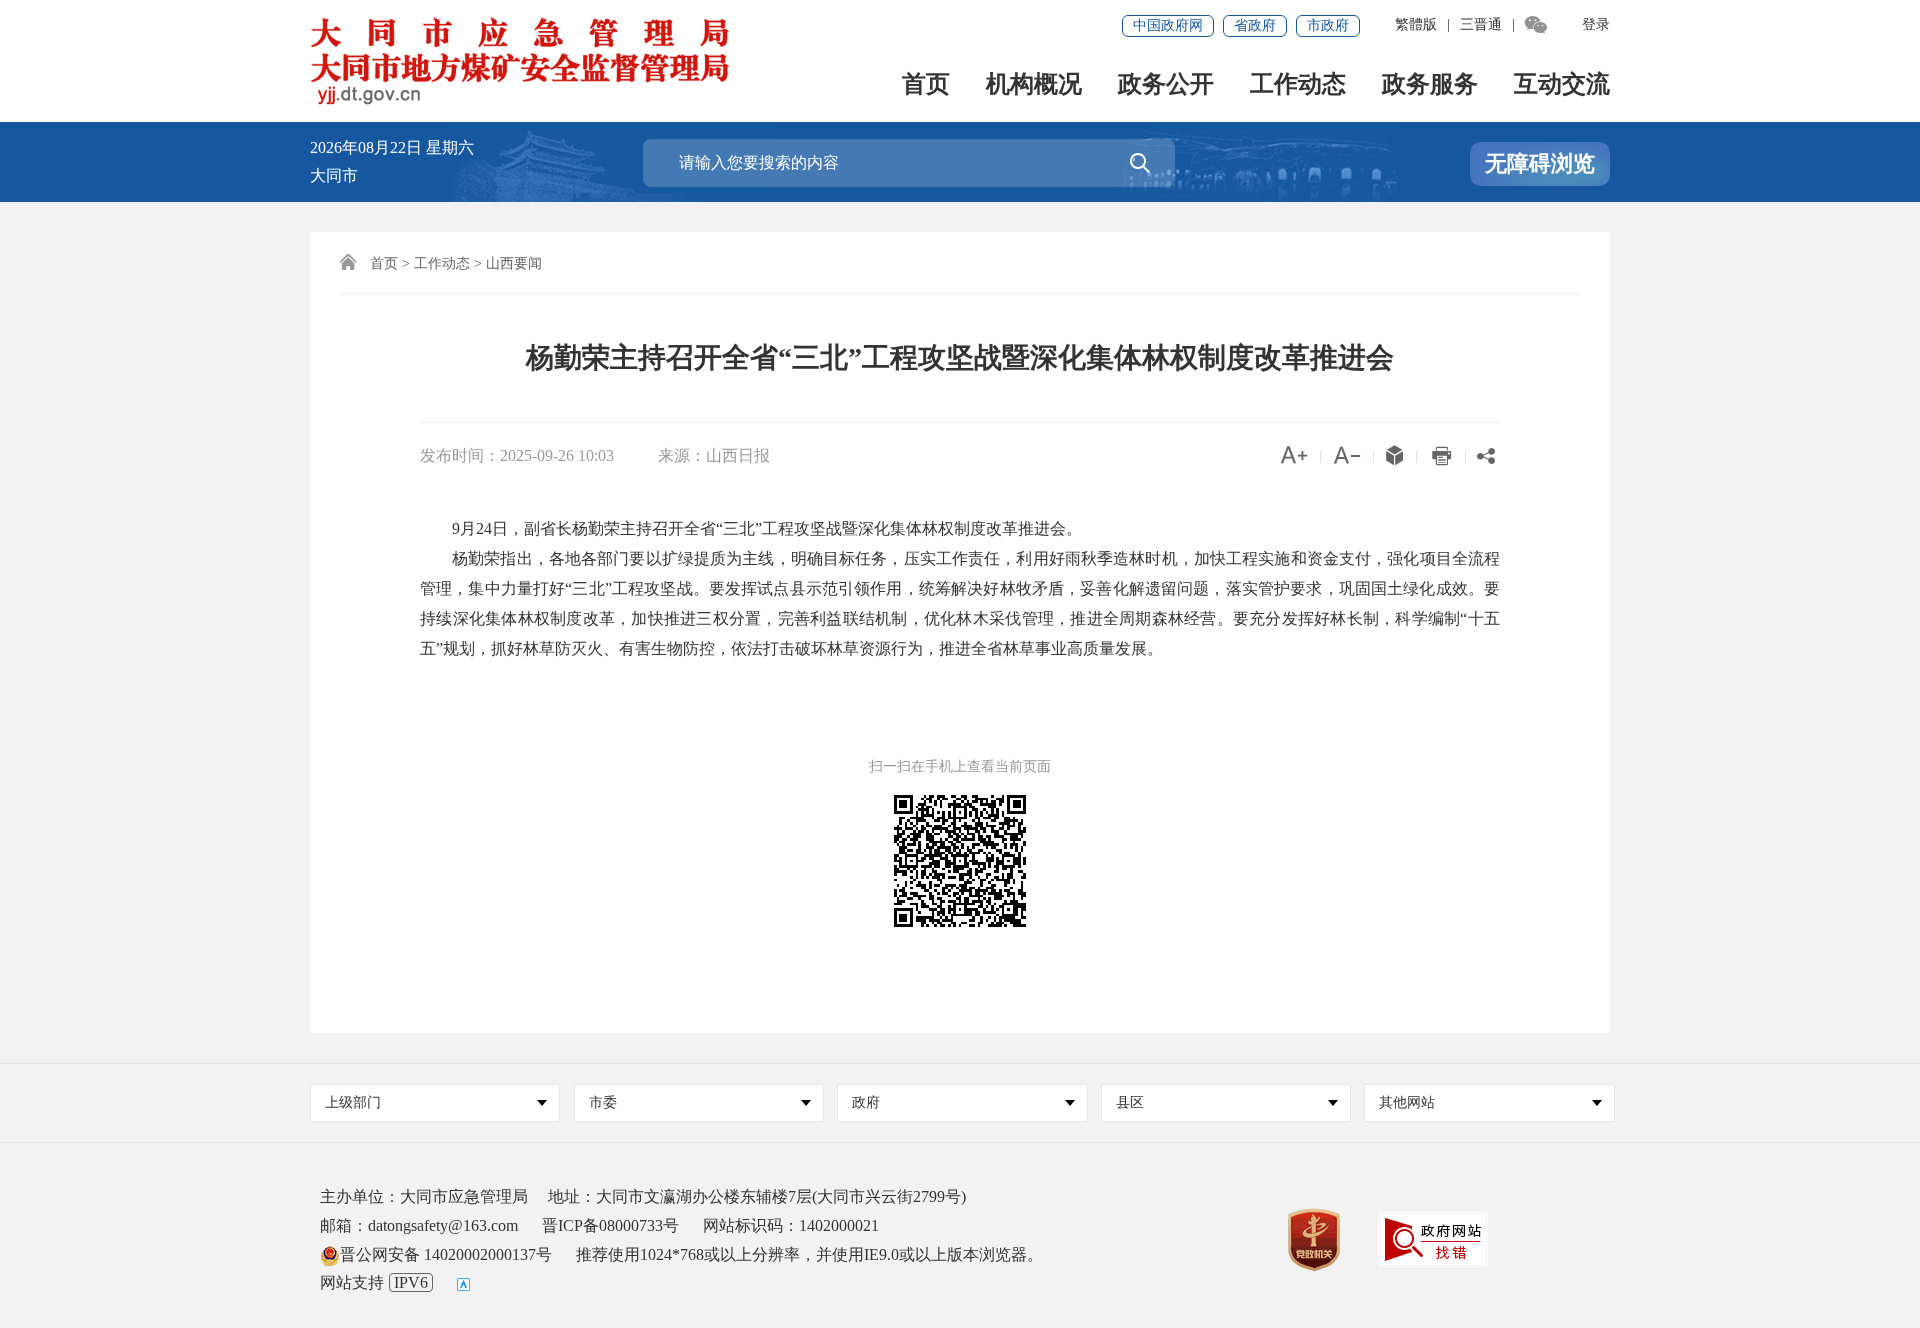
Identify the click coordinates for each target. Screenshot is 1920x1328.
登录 (1596, 24)
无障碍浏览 (1540, 163)
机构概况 (1034, 85)
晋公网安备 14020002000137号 (446, 1254)
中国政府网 (1168, 25)
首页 (926, 85)
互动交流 (1562, 85)
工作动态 (1298, 85)
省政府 (1255, 25)
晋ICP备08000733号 (610, 1225)
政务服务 (1430, 85)
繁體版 (1416, 24)
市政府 (1328, 25)
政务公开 (1166, 85)
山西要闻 (514, 263)
